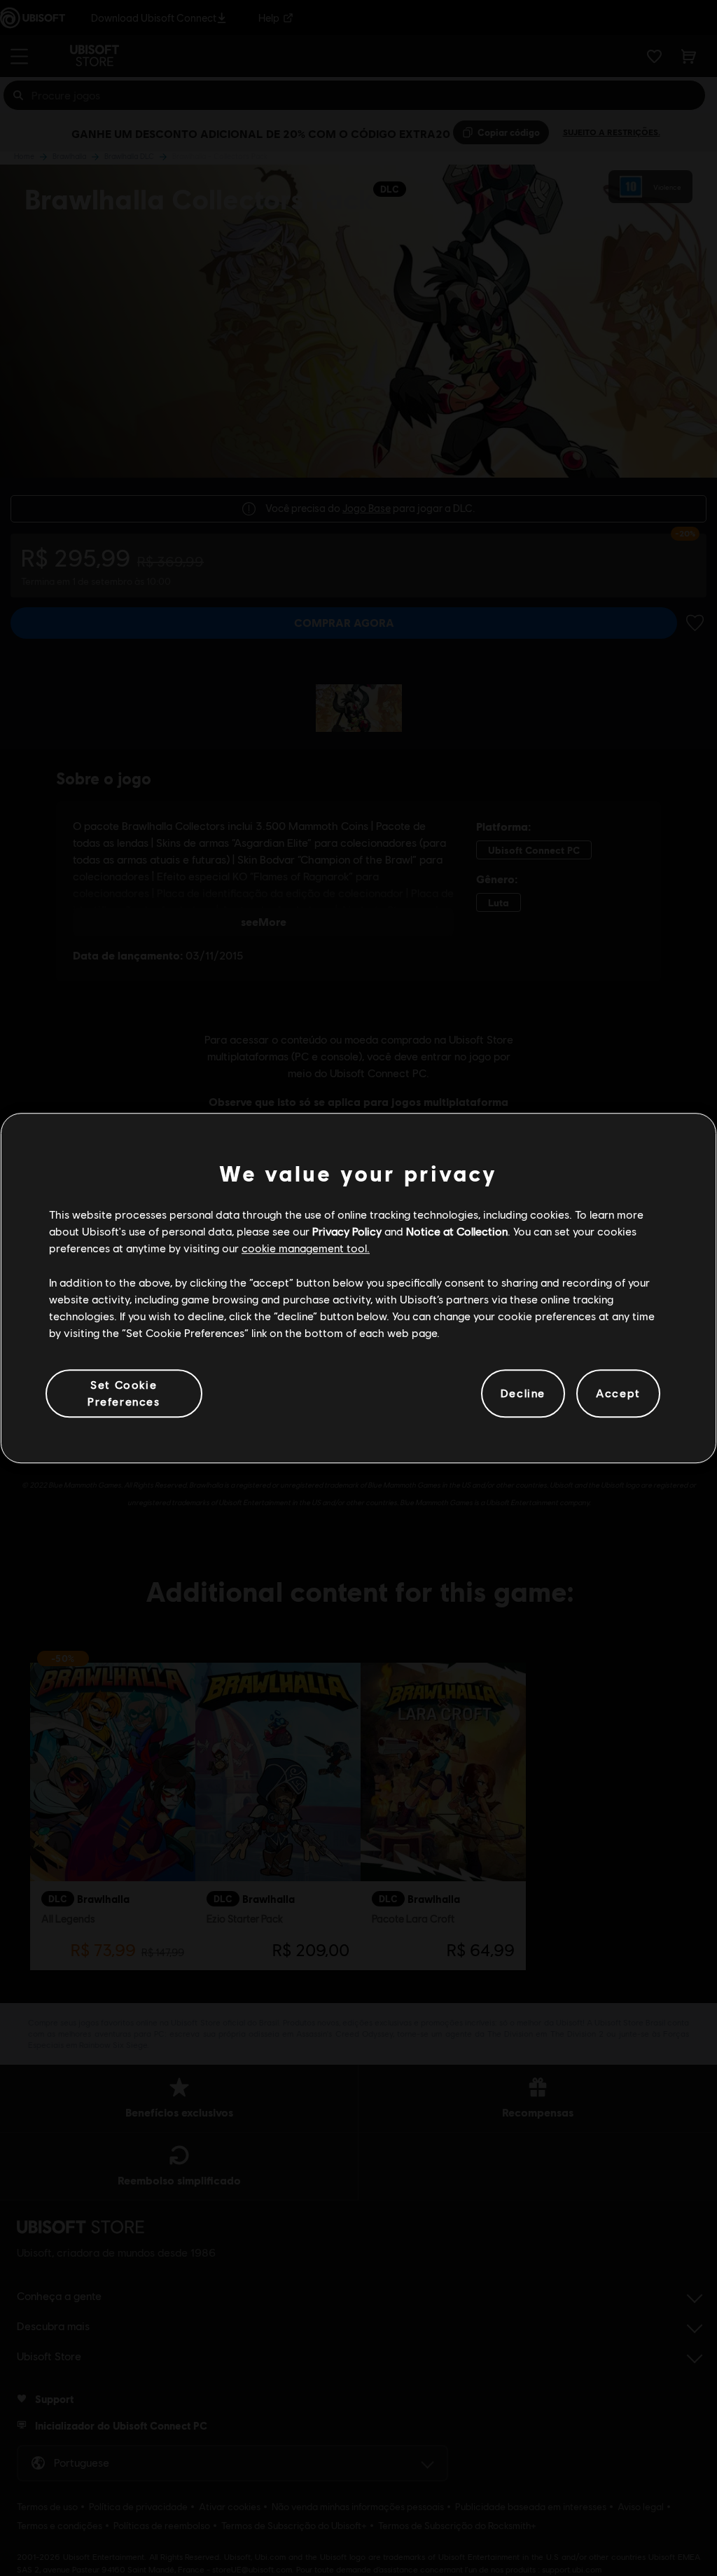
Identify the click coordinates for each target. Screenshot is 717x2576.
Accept (618, 1393)
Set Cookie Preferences (124, 1393)
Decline (523, 1393)
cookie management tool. (306, 1248)
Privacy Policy (347, 1231)
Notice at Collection (457, 1231)
